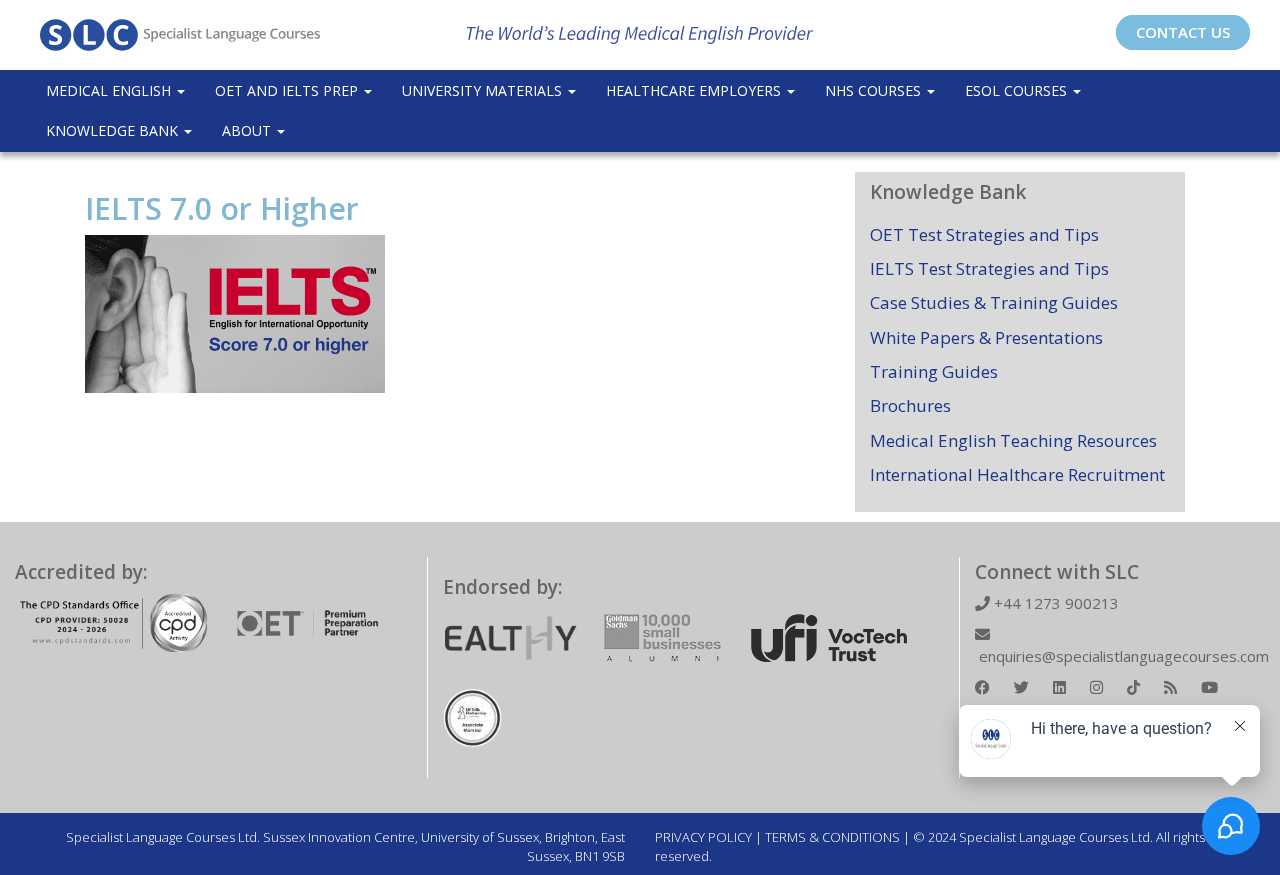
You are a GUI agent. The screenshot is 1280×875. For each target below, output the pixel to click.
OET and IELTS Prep (288, 90)
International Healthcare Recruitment (1017, 474)
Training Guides (934, 371)
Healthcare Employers (695, 90)
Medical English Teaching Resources (1013, 440)
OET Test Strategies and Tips (984, 234)
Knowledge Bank (114, 130)
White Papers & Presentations (986, 337)
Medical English (110, 90)
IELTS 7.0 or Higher (222, 208)
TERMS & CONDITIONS (832, 837)
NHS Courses (875, 90)
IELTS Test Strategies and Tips (989, 268)
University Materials (484, 90)
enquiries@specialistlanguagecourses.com (1122, 655)
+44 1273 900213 (1054, 603)
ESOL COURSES (1018, 90)
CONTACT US (1183, 32)
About (248, 130)
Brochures (910, 405)
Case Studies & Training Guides (994, 302)
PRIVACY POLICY (703, 837)
